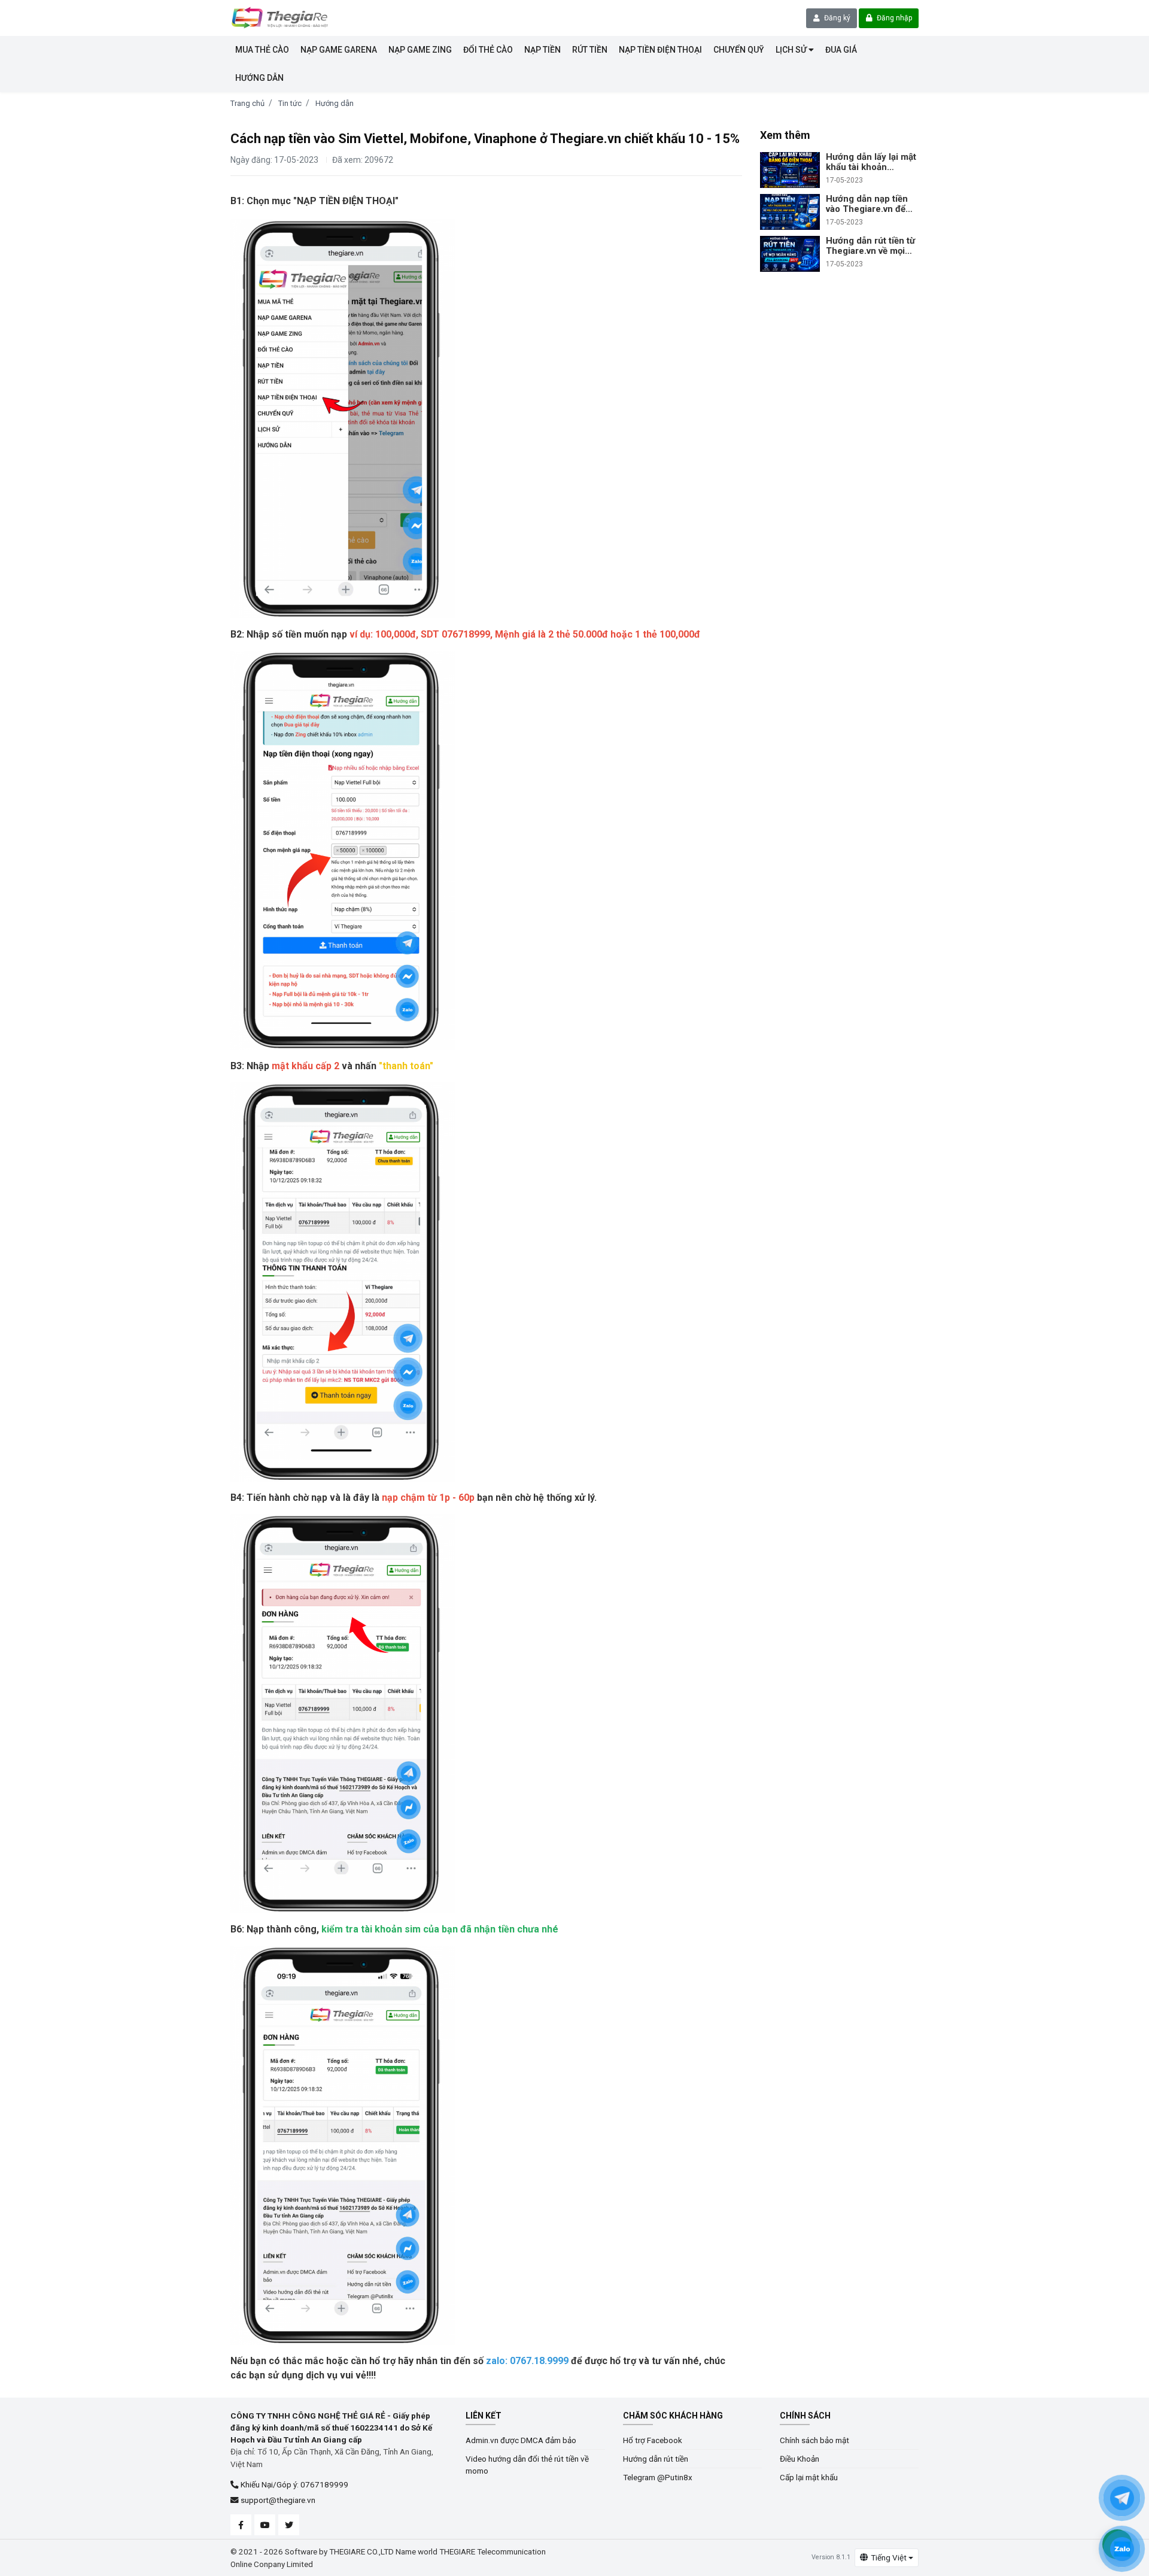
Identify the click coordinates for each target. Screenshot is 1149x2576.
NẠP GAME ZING (420, 50)
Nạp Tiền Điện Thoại (660, 50)
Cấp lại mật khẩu (809, 2477)
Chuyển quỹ (739, 50)
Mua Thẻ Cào (262, 50)
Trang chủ (247, 103)
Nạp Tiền (542, 50)
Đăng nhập (893, 18)
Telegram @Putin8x (658, 2477)
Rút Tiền (590, 50)
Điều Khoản (800, 2459)
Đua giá (841, 50)
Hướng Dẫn (259, 78)
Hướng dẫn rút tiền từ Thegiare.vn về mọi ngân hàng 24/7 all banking (870, 246)
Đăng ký (836, 18)
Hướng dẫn (335, 103)
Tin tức (290, 103)
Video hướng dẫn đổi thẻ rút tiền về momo (527, 2465)
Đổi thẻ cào (488, 50)
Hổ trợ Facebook (653, 2440)
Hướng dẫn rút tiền (656, 2459)
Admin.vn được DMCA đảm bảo (521, 2440)
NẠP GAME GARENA (339, 50)
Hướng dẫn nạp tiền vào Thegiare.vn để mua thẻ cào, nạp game (867, 204)
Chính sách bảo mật (814, 2440)
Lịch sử (792, 50)
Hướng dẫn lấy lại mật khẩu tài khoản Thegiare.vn (871, 162)
